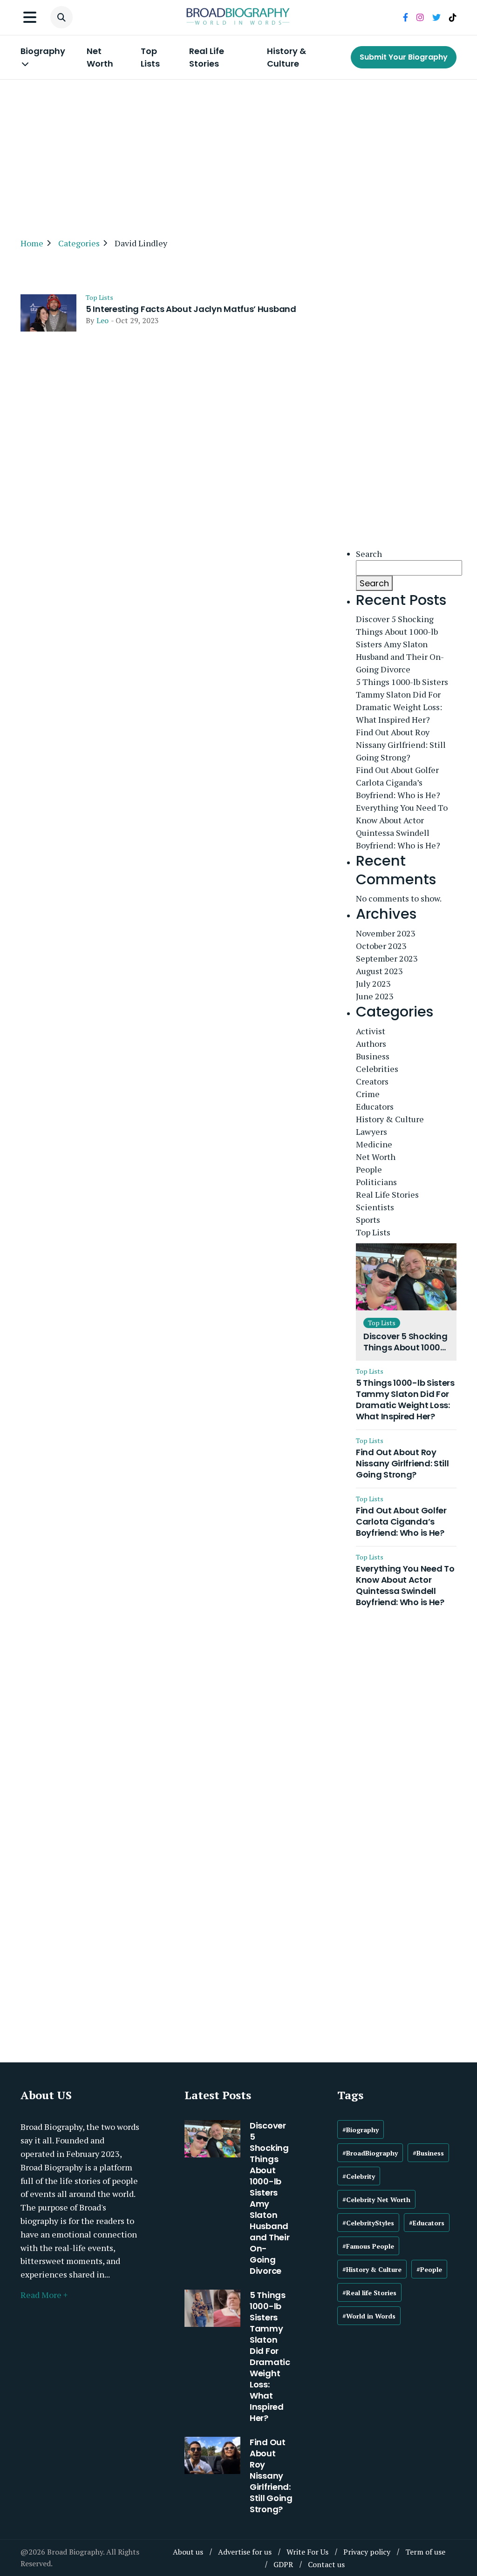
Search (369, 554)
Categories (79, 243)
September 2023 (387, 958)
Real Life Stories (207, 57)
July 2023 (373, 983)
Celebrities (377, 1069)
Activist (371, 1031)
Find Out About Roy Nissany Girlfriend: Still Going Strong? (401, 745)
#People (429, 2269)
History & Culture (286, 57)
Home (32, 243)
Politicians (376, 1182)
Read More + (44, 2295)
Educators (375, 1106)
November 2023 (386, 933)
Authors (371, 1044)
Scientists (375, 1207)
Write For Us (307, 2552)
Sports (368, 1220)
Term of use (425, 2552)
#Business (428, 2153)
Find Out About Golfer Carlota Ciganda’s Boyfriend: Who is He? (398, 782)
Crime (368, 1094)
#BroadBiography (370, 2153)
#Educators (427, 2223)
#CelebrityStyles (368, 2223)
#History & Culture (372, 2269)
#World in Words (369, 2316)
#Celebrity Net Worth (376, 2200)
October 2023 (381, 946)
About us (188, 2552)
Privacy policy (367, 2552)
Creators (372, 1081)
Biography (43, 51)
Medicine (374, 1144)
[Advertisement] (238, 154)
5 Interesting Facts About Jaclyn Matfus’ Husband (191, 309)
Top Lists (150, 57)
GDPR (283, 2564)
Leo (102, 320)
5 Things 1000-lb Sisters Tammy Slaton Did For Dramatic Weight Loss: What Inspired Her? (402, 701)
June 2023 (375, 996)
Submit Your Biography (404, 57)
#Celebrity (359, 2176)
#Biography (361, 2130)
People (369, 1169)
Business (373, 1056)
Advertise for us (245, 2552)
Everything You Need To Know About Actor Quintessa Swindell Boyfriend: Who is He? (402, 826)
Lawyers (371, 1132)
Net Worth (100, 57)
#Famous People (368, 2246)
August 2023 (379, 971)
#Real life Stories (369, 2293)
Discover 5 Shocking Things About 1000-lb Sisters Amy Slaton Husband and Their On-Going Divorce (400, 644)
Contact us (326, 2564)
